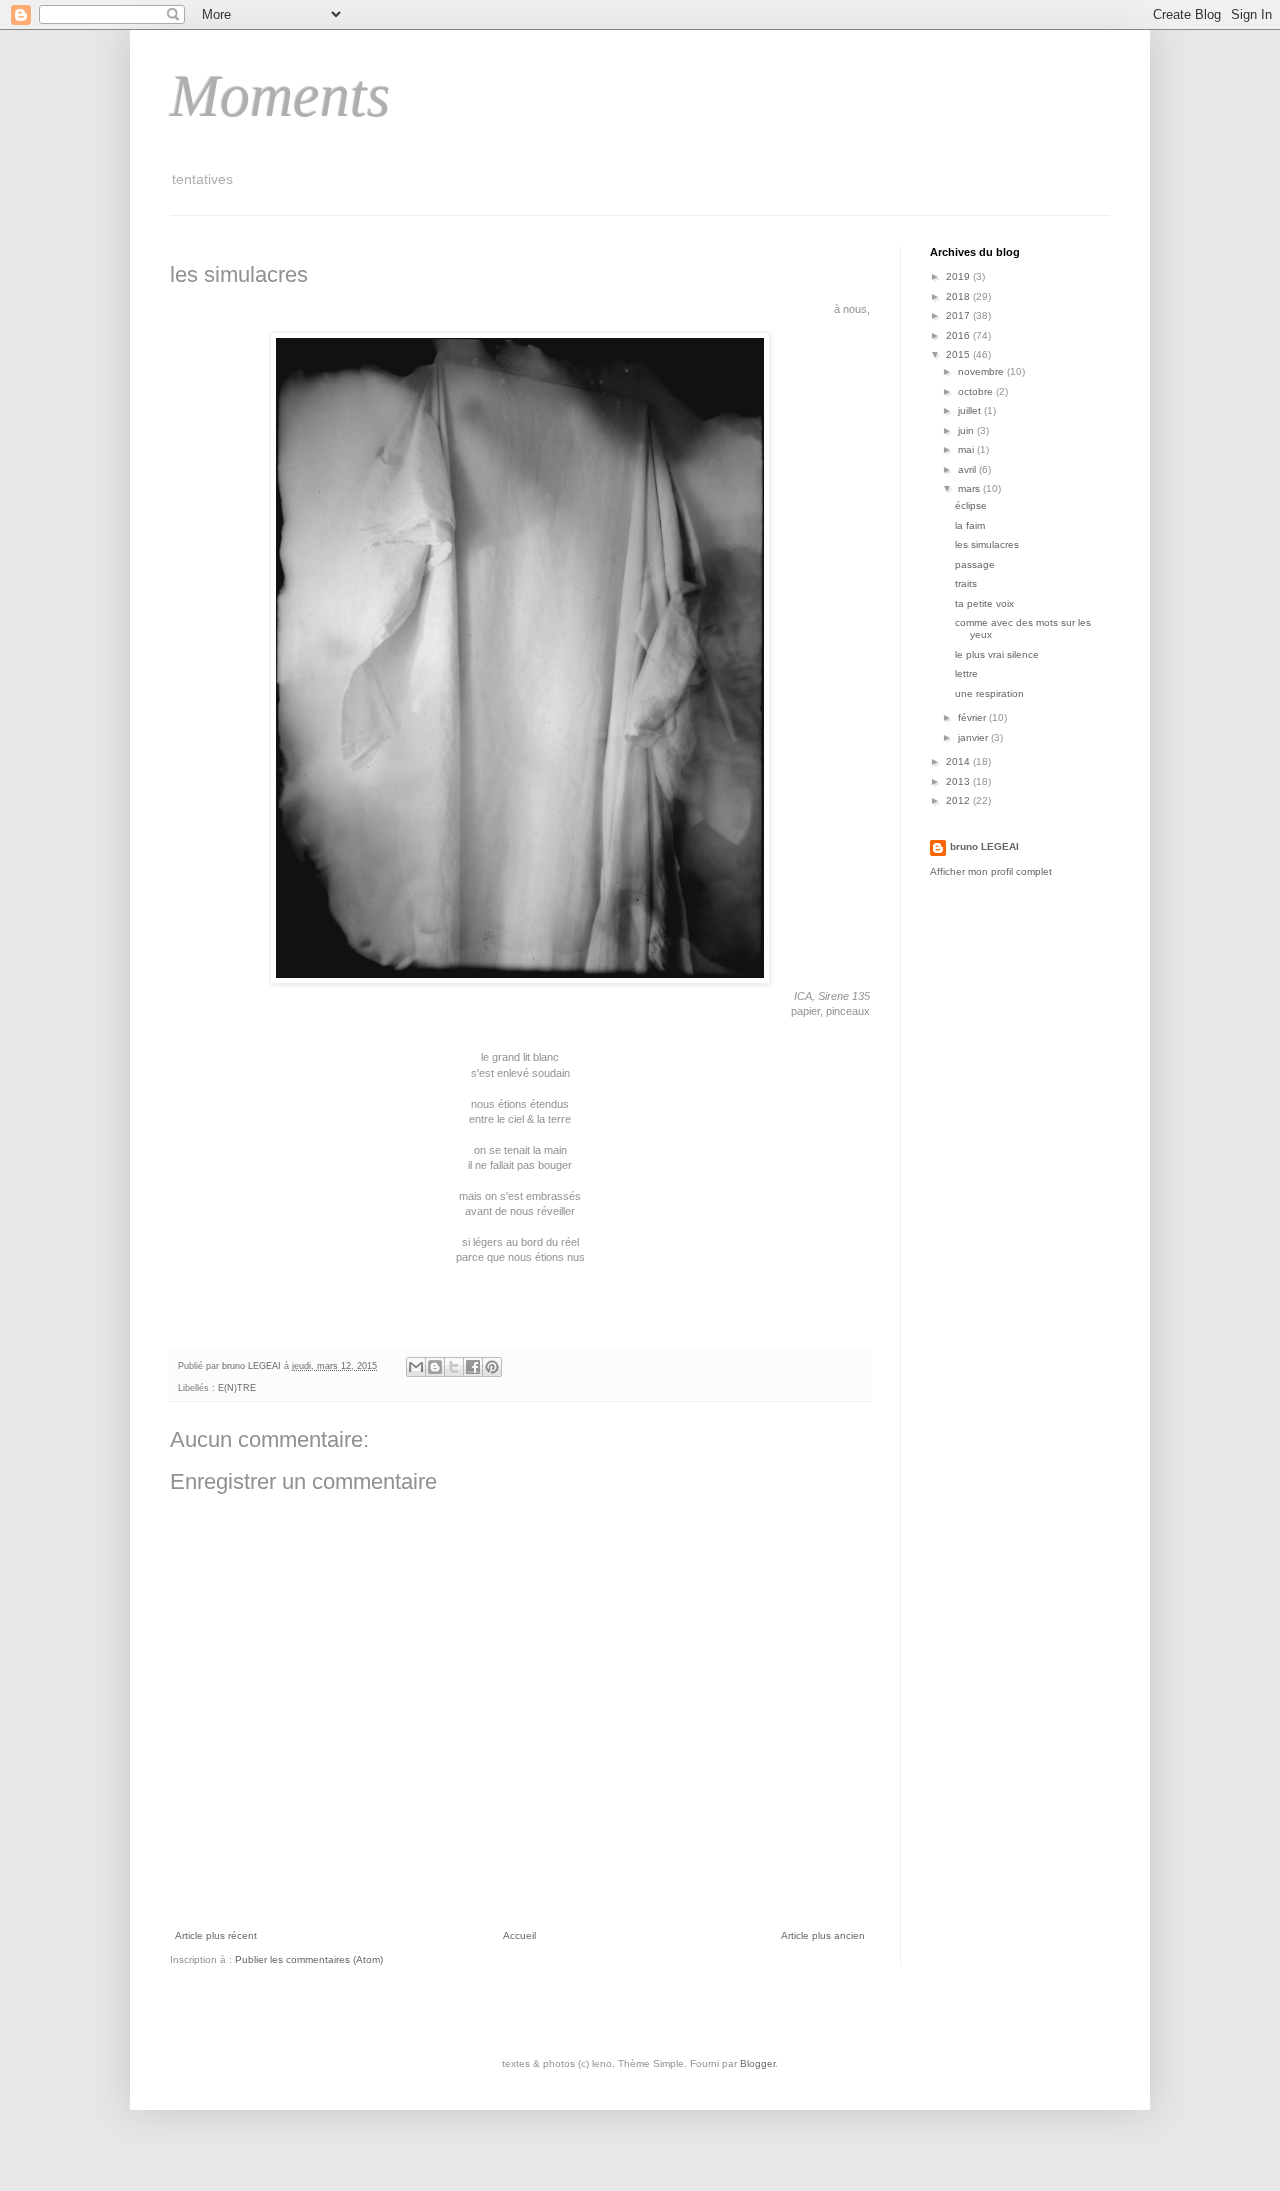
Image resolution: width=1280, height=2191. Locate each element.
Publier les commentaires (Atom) (309, 1959)
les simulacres (987, 544)
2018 (959, 296)
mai (967, 449)
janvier (974, 737)
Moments (280, 96)
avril (968, 469)
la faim (970, 525)
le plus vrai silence (997, 654)
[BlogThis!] (435, 1367)
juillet (971, 410)
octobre (977, 391)
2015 (959, 354)
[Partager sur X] (454, 1367)
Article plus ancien (823, 1935)
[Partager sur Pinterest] (492, 1367)
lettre (966, 673)
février (973, 717)
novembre (982, 371)
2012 (959, 800)
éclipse (971, 505)
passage (975, 564)
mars (970, 488)
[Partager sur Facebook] (473, 1367)
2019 (959, 276)
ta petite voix (984, 603)
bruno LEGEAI (984, 846)
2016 (959, 335)
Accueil (519, 1935)
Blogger (757, 2063)
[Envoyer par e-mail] (416, 1367)
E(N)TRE (237, 1388)
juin (967, 430)
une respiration (989, 693)
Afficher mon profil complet (991, 871)
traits (966, 583)
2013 (959, 781)
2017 (959, 315)
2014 (959, 761)
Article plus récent (216, 1935)
